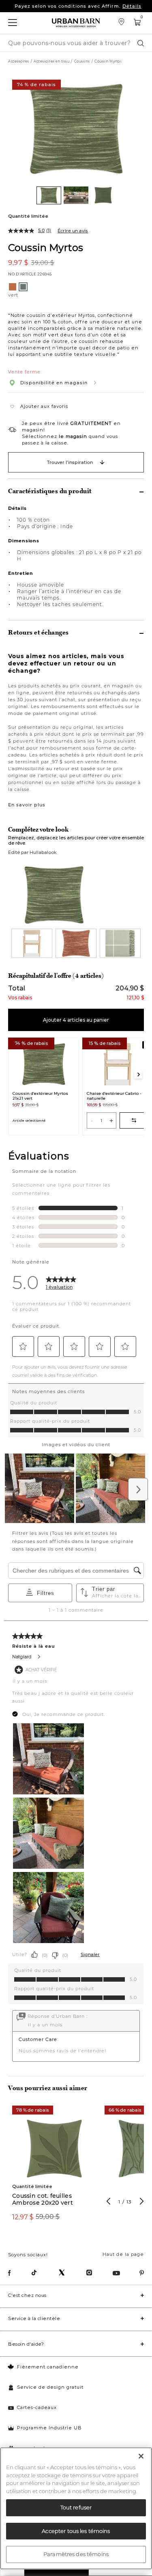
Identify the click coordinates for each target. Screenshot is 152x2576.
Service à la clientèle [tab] (34, 2318)
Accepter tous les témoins (76, 2531)
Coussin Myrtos (46, 247)
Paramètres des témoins (76, 2554)
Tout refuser (76, 2507)
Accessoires (19, 61)
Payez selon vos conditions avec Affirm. (78, 6)
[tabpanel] (54, 2168)
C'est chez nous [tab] (27, 2295)
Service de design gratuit (50, 2387)
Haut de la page (123, 2254)
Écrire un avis (73, 231)
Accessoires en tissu (51, 61)
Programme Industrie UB (49, 2428)
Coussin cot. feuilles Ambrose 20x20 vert (43, 2199)
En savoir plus (27, 805)
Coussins (82, 61)
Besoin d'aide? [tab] (26, 2344)
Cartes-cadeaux (37, 2407)
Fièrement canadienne (48, 2367)
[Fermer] (141, 2456)
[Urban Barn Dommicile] (76, 23)
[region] (76, 2508)
